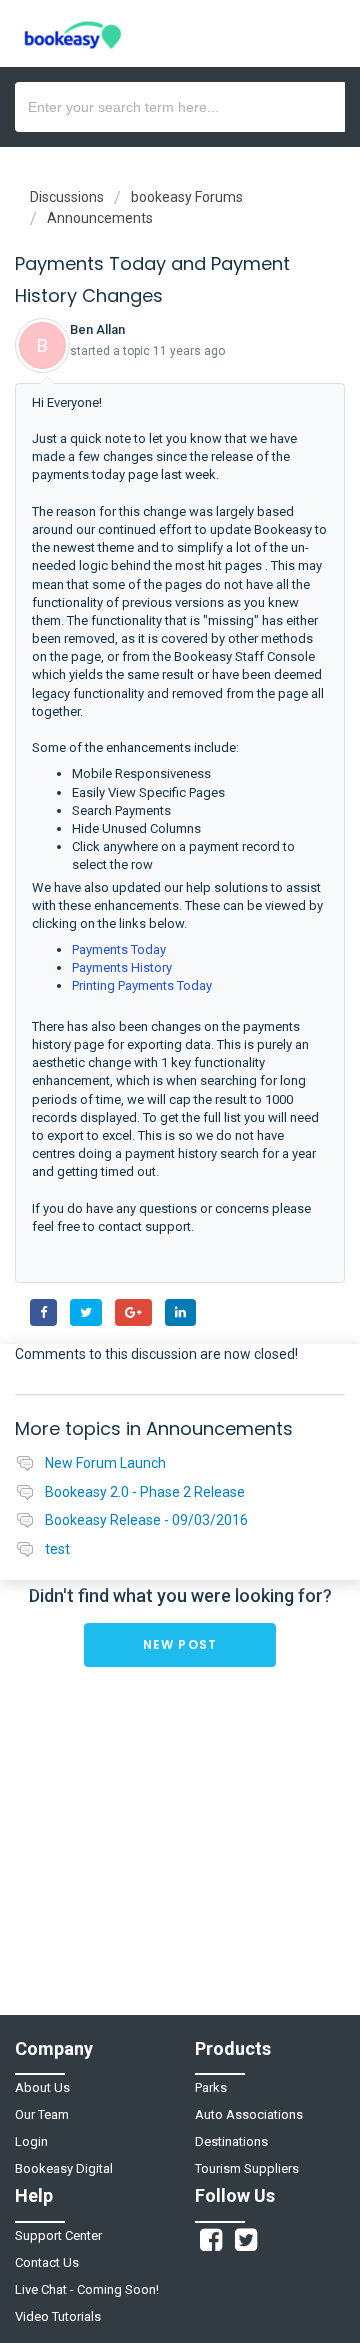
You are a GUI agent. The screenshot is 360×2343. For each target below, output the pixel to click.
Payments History (122, 967)
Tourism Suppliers (247, 2168)
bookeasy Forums (187, 197)
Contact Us (47, 2262)
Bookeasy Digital (64, 2168)
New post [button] (180, 1644)
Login (31, 2141)
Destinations (231, 2141)
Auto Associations (249, 2114)
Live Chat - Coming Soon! (87, 2289)
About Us (42, 2087)
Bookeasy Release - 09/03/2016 (146, 1520)
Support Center (58, 2235)
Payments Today (119, 949)
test (57, 1549)
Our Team (42, 2114)
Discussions (67, 197)
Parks (211, 2087)
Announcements (100, 218)
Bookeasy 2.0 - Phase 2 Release (145, 1492)
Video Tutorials (58, 2316)
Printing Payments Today (142, 985)
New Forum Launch (105, 1463)
